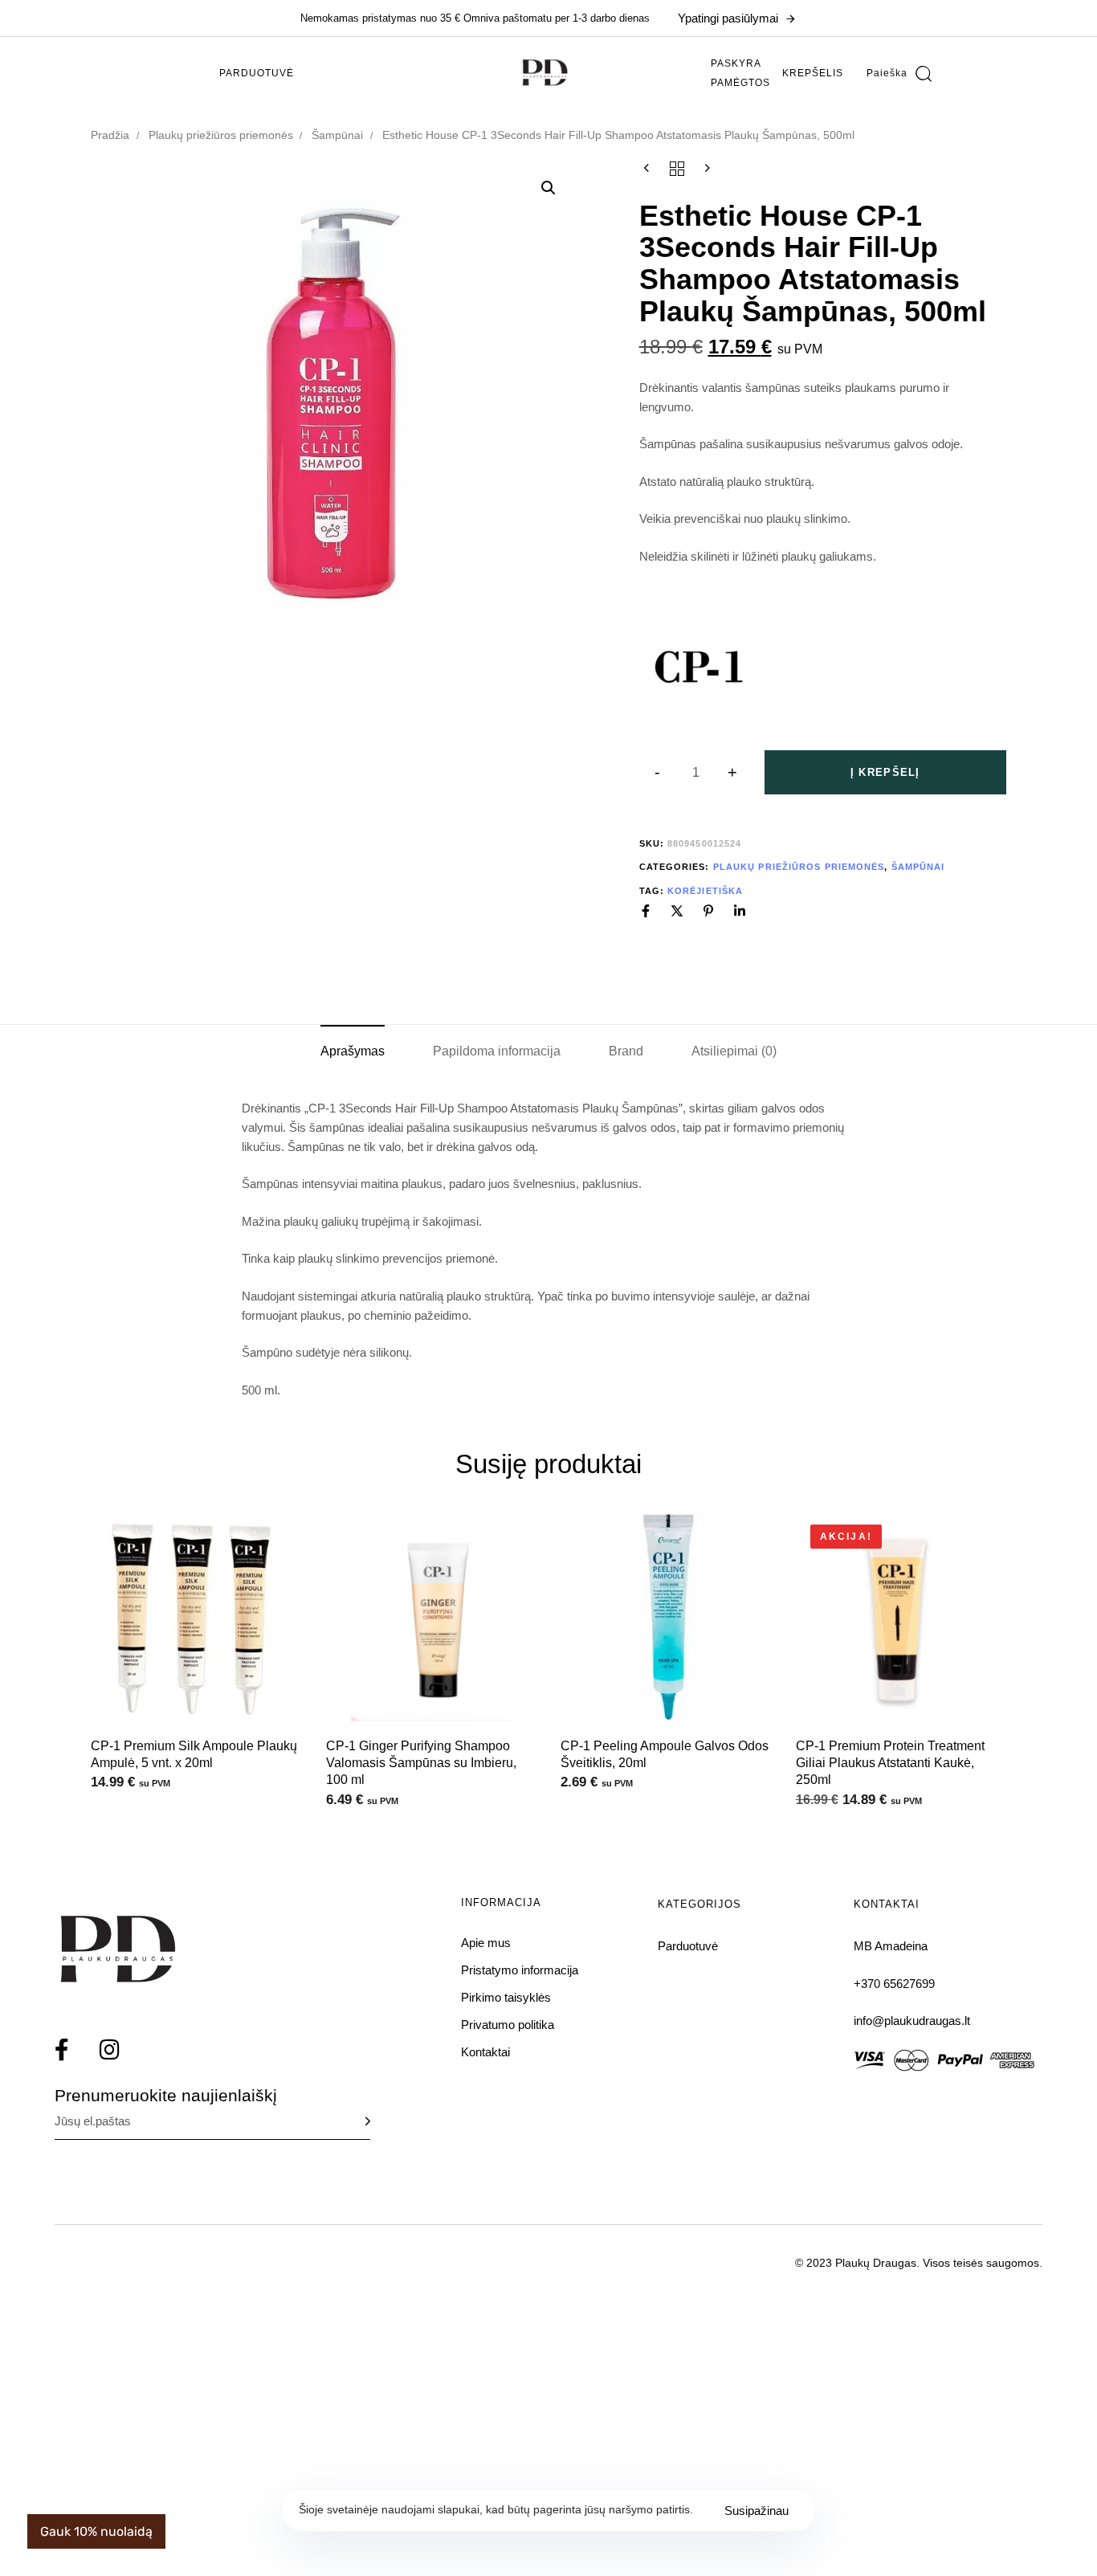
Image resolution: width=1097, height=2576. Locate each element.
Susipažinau (756, 2511)
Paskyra (736, 63)
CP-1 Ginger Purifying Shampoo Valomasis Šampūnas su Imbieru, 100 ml (421, 1763)
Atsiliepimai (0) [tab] (734, 1051)
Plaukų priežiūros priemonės (221, 135)
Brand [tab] (626, 1051)
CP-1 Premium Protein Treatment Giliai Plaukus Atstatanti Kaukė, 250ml (890, 1763)
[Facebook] (646, 911)
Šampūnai (337, 135)
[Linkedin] (740, 911)
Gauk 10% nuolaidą (96, 2531)
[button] (899, 73)
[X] (677, 911)
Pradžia (110, 135)
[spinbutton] (696, 773)
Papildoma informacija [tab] (497, 1051)
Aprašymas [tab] (353, 1051)
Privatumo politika (508, 2025)
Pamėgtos (740, 83)
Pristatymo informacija (520, 1970)
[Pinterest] (708, 911)
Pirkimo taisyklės (506, 1997)
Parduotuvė (257, 73)
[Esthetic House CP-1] (699, 668)
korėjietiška (705, 891)
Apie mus (486, 1943)
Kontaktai (485, 2052)
